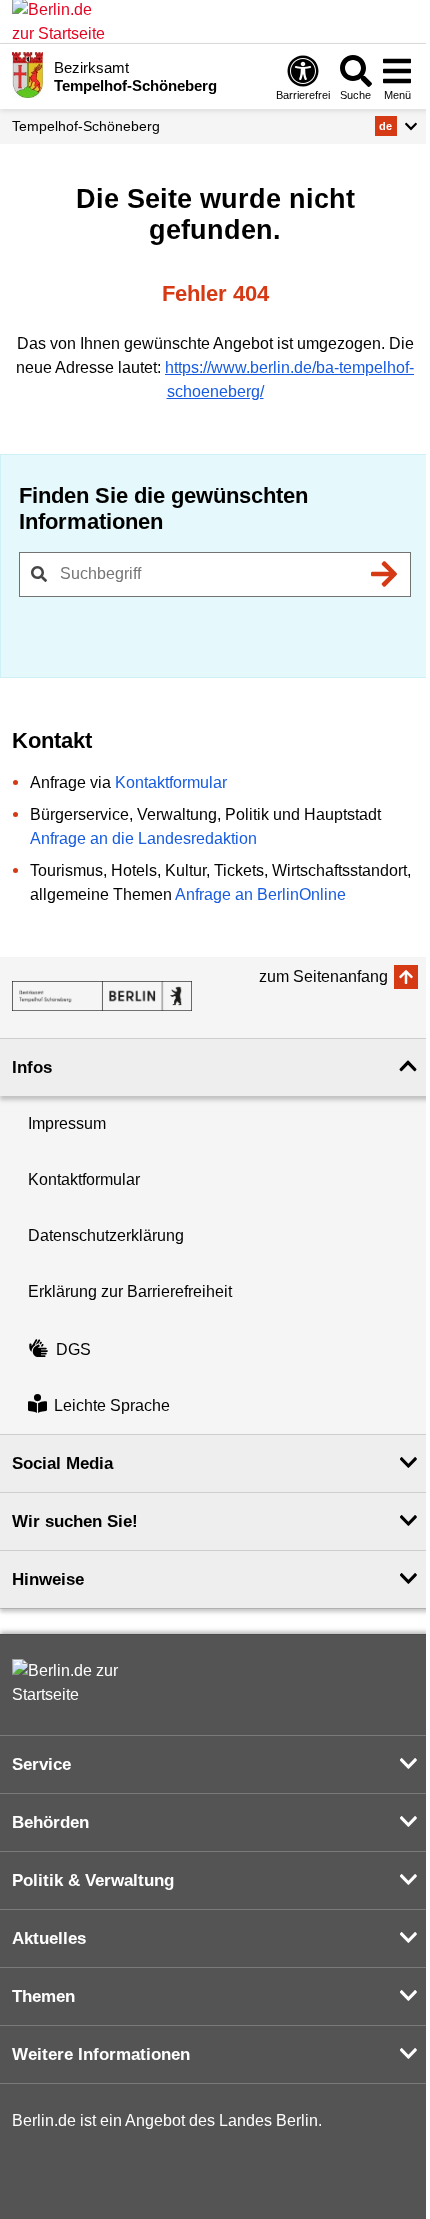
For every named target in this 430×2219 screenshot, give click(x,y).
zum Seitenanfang (323, 976)
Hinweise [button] (48, 1579)
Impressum (67, 1123)
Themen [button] (43, 1996)
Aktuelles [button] (49, 1938)
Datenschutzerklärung (106, 1235)
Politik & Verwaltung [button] (93, 1880)
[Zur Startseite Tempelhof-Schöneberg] (27, 75)
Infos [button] (32, 1067)
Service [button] (41, 1764)
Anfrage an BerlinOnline (260, 894)
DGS (73, 1349)
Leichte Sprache (112, 1406)
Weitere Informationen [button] (101, 2054)
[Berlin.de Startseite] (72, 1683)
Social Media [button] (62, 1463)
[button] (396, 126)
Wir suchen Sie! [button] (75, 1521)
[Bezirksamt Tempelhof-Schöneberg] (102, 996)
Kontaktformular (171, 782)
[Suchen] (384, 574)
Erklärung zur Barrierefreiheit (130, 1291)
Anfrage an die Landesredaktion (143, 838)
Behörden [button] (50, 1822)
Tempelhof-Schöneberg (86, 126)
